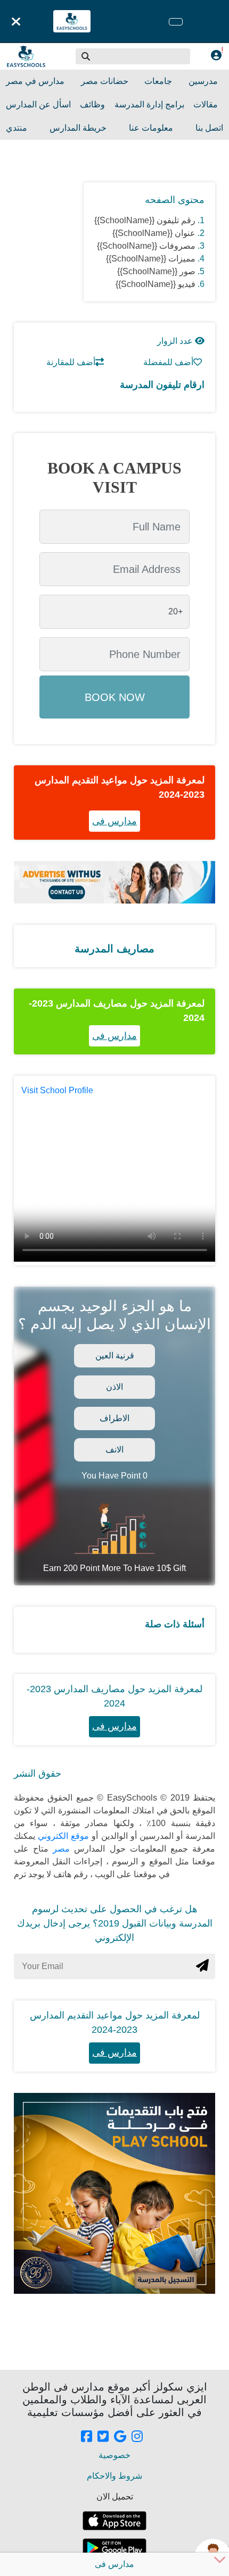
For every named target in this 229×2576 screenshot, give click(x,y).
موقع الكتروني (62, 1836)
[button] (86, 56)
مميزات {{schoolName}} (151, 259)
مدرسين (203, 81)
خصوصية (114, 2455)
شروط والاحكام (114, 2476)
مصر (59, 1849)
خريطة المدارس (78, 128)
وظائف (92, 104)
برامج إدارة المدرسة (149, 104)
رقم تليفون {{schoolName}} (145, 220)
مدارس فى (114, 821)
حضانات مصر (105, 81)
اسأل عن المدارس (38, 104)
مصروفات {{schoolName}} (146, 246)
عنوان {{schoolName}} (154, 233)
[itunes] (114, 2521)
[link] (87, 2437)
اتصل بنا (209, 128)
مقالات (206, 104)
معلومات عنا (151, 128)
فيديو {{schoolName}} (156, 284)
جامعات (158, 81)
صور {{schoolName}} (156, 271)
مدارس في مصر (35, 81)
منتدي (17, 128)
